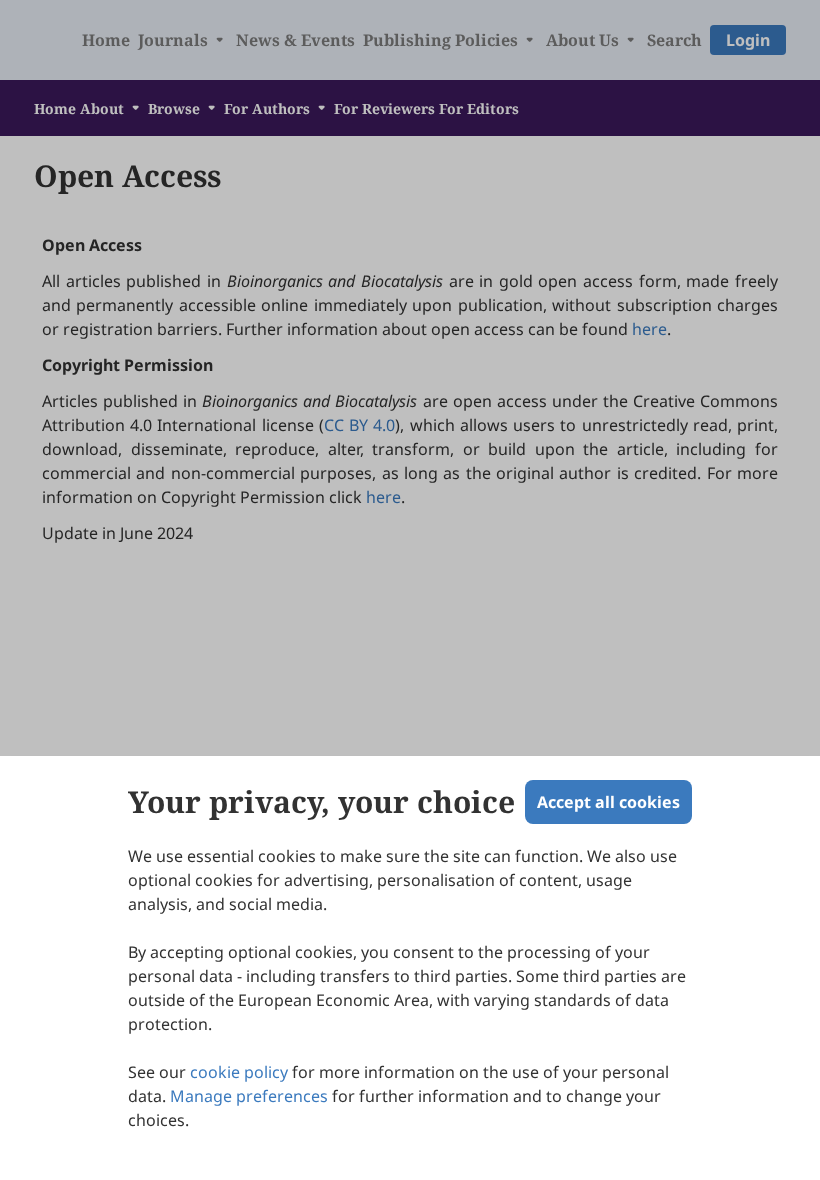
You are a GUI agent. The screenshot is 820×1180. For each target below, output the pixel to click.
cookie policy (239, 1072)
